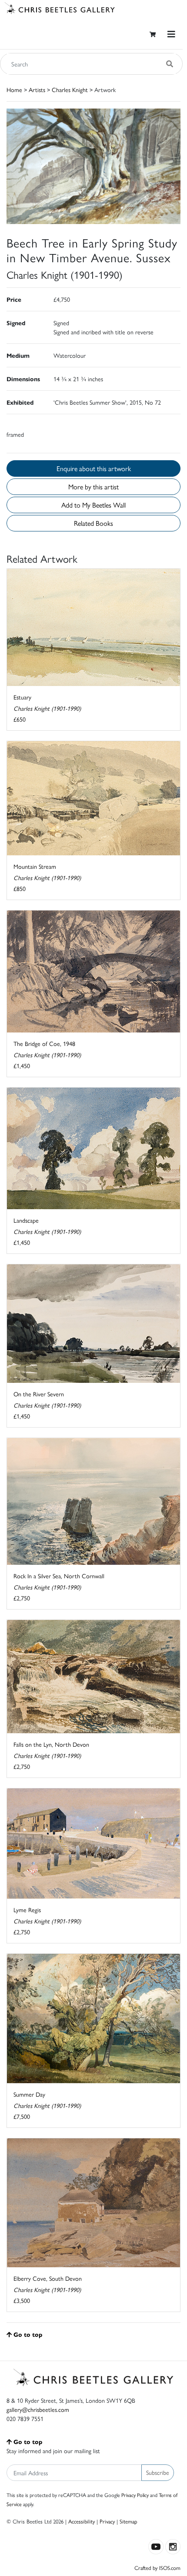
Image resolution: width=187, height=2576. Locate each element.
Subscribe (158, 2472)
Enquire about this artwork (94, 468)
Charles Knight (70, 89)
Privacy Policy (135, 2495)
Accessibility (82, 2521)
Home (14, 89)
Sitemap (129, 2521)
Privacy (107, 2521)
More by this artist (93, 487)
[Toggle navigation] (171, 34)
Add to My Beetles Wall (93, 505)
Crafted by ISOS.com (157, 2568)
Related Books (93, 523)
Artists (37, 89)
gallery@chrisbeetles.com (38, 2409)
